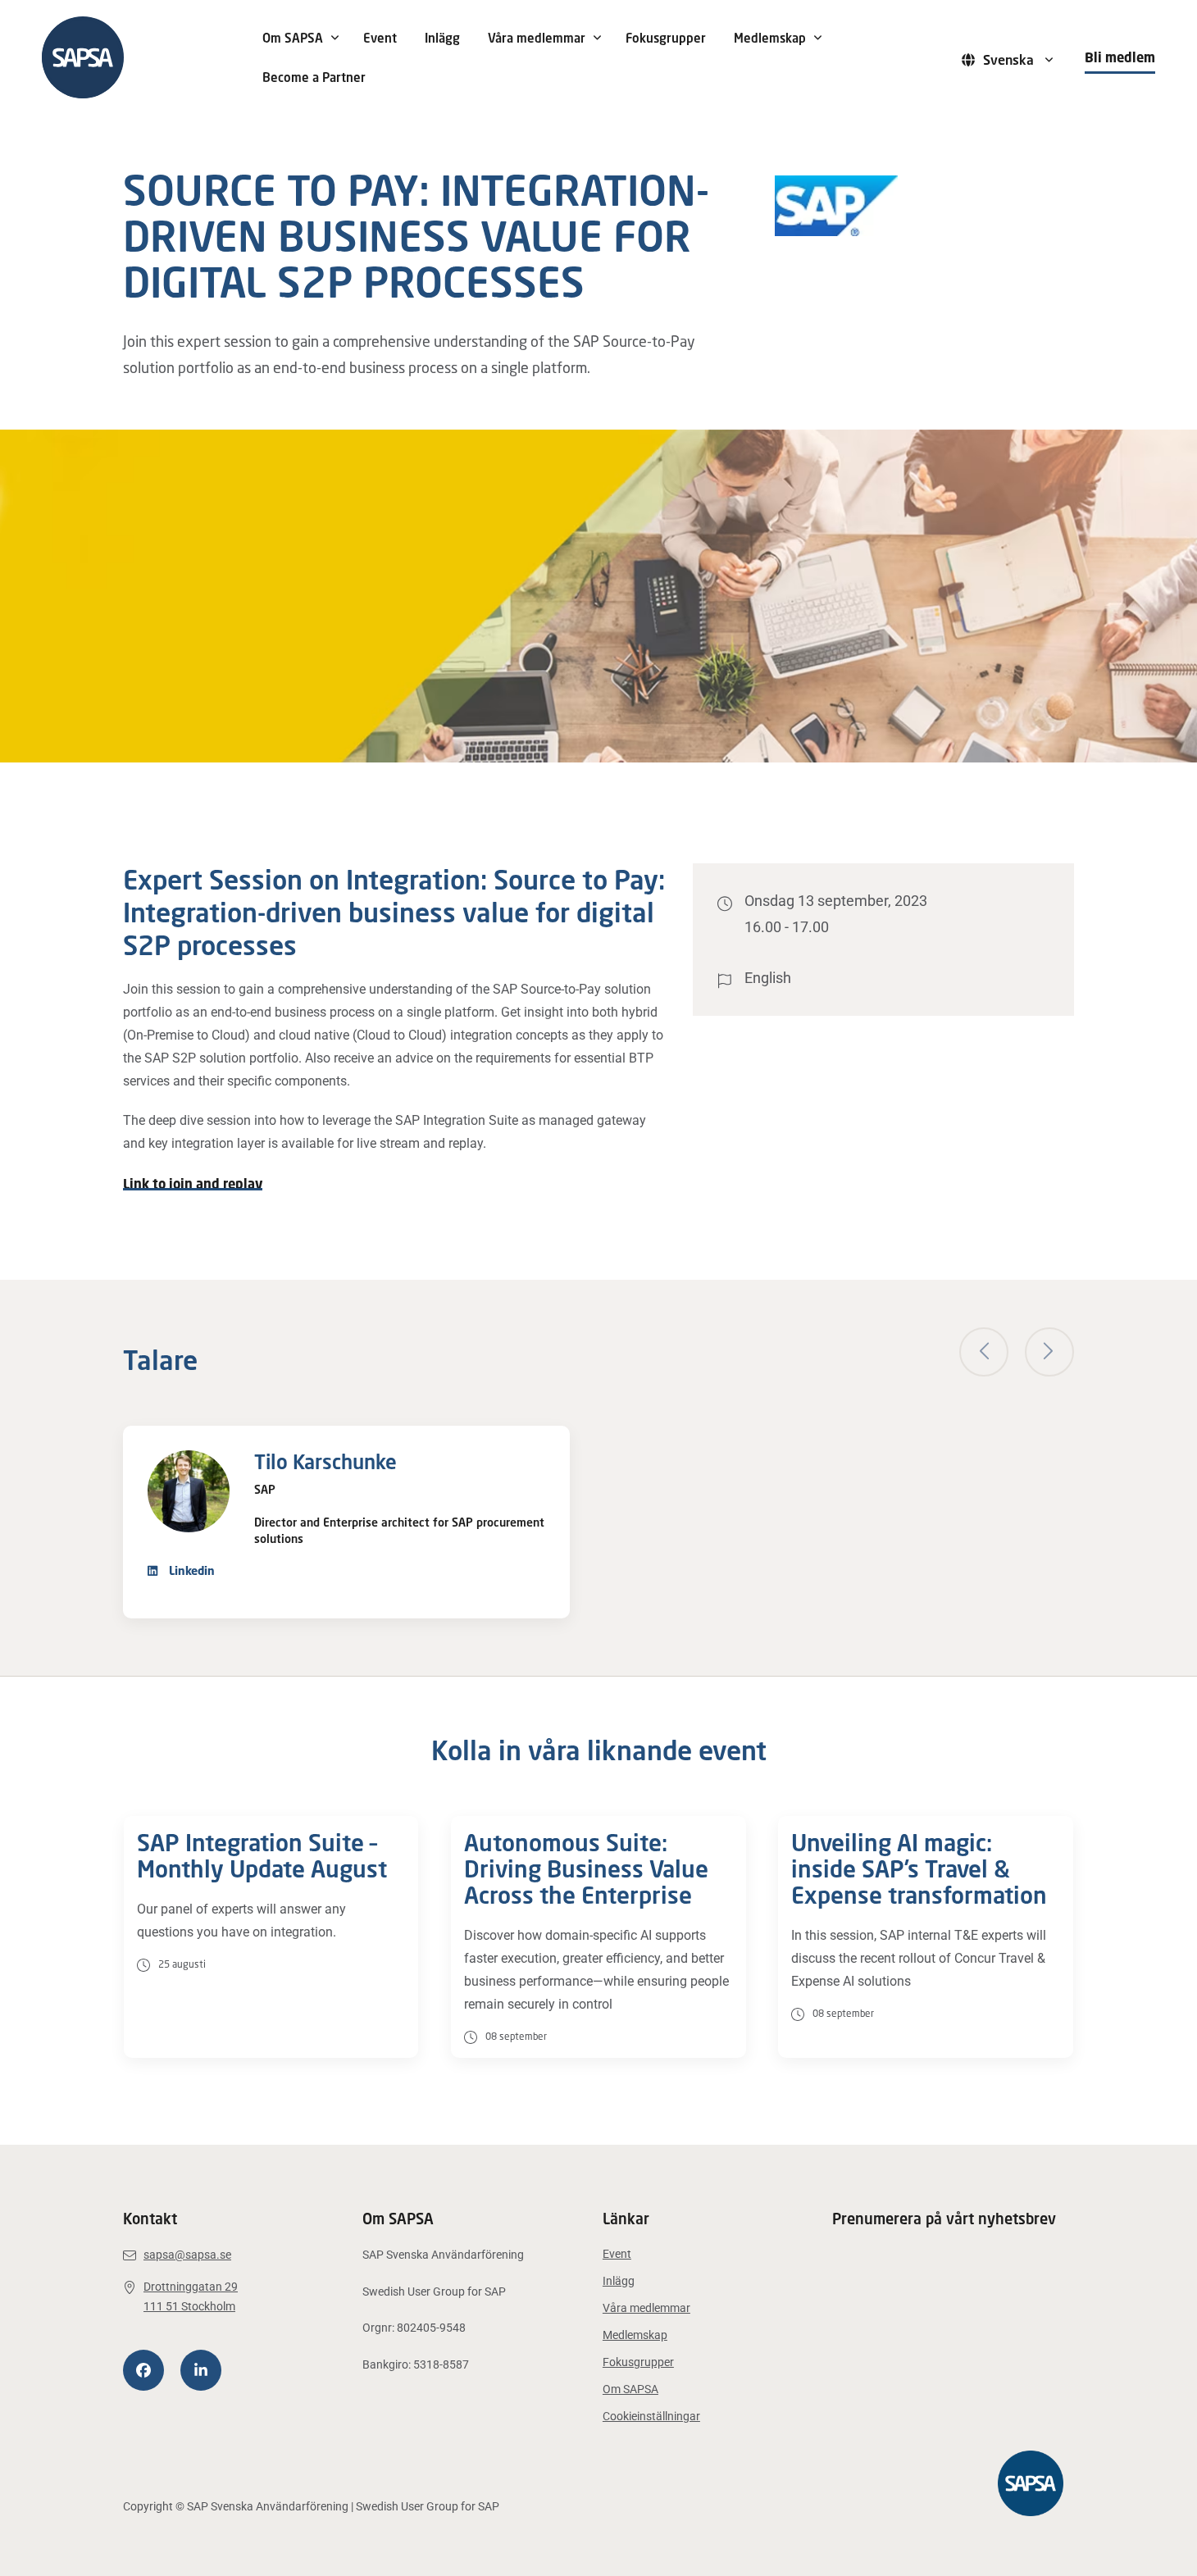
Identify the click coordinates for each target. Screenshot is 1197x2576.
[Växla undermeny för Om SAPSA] (335, 38)
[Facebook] (143, 2370)
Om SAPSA (293, 38)
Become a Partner (314, 77)
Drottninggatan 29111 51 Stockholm (191, 2297)
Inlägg (442, 38)
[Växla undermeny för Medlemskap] (817, 38)
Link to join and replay (193, 1184)
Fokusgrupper (666, 38)
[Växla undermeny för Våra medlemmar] (597, 38)
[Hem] (140, 57)
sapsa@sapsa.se (187, 2255)
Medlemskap (770, 38)
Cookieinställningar (651, 2416)
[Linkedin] (201, 2370)
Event (380, 38)
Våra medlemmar (537, 38)
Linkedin (190, 1570)
